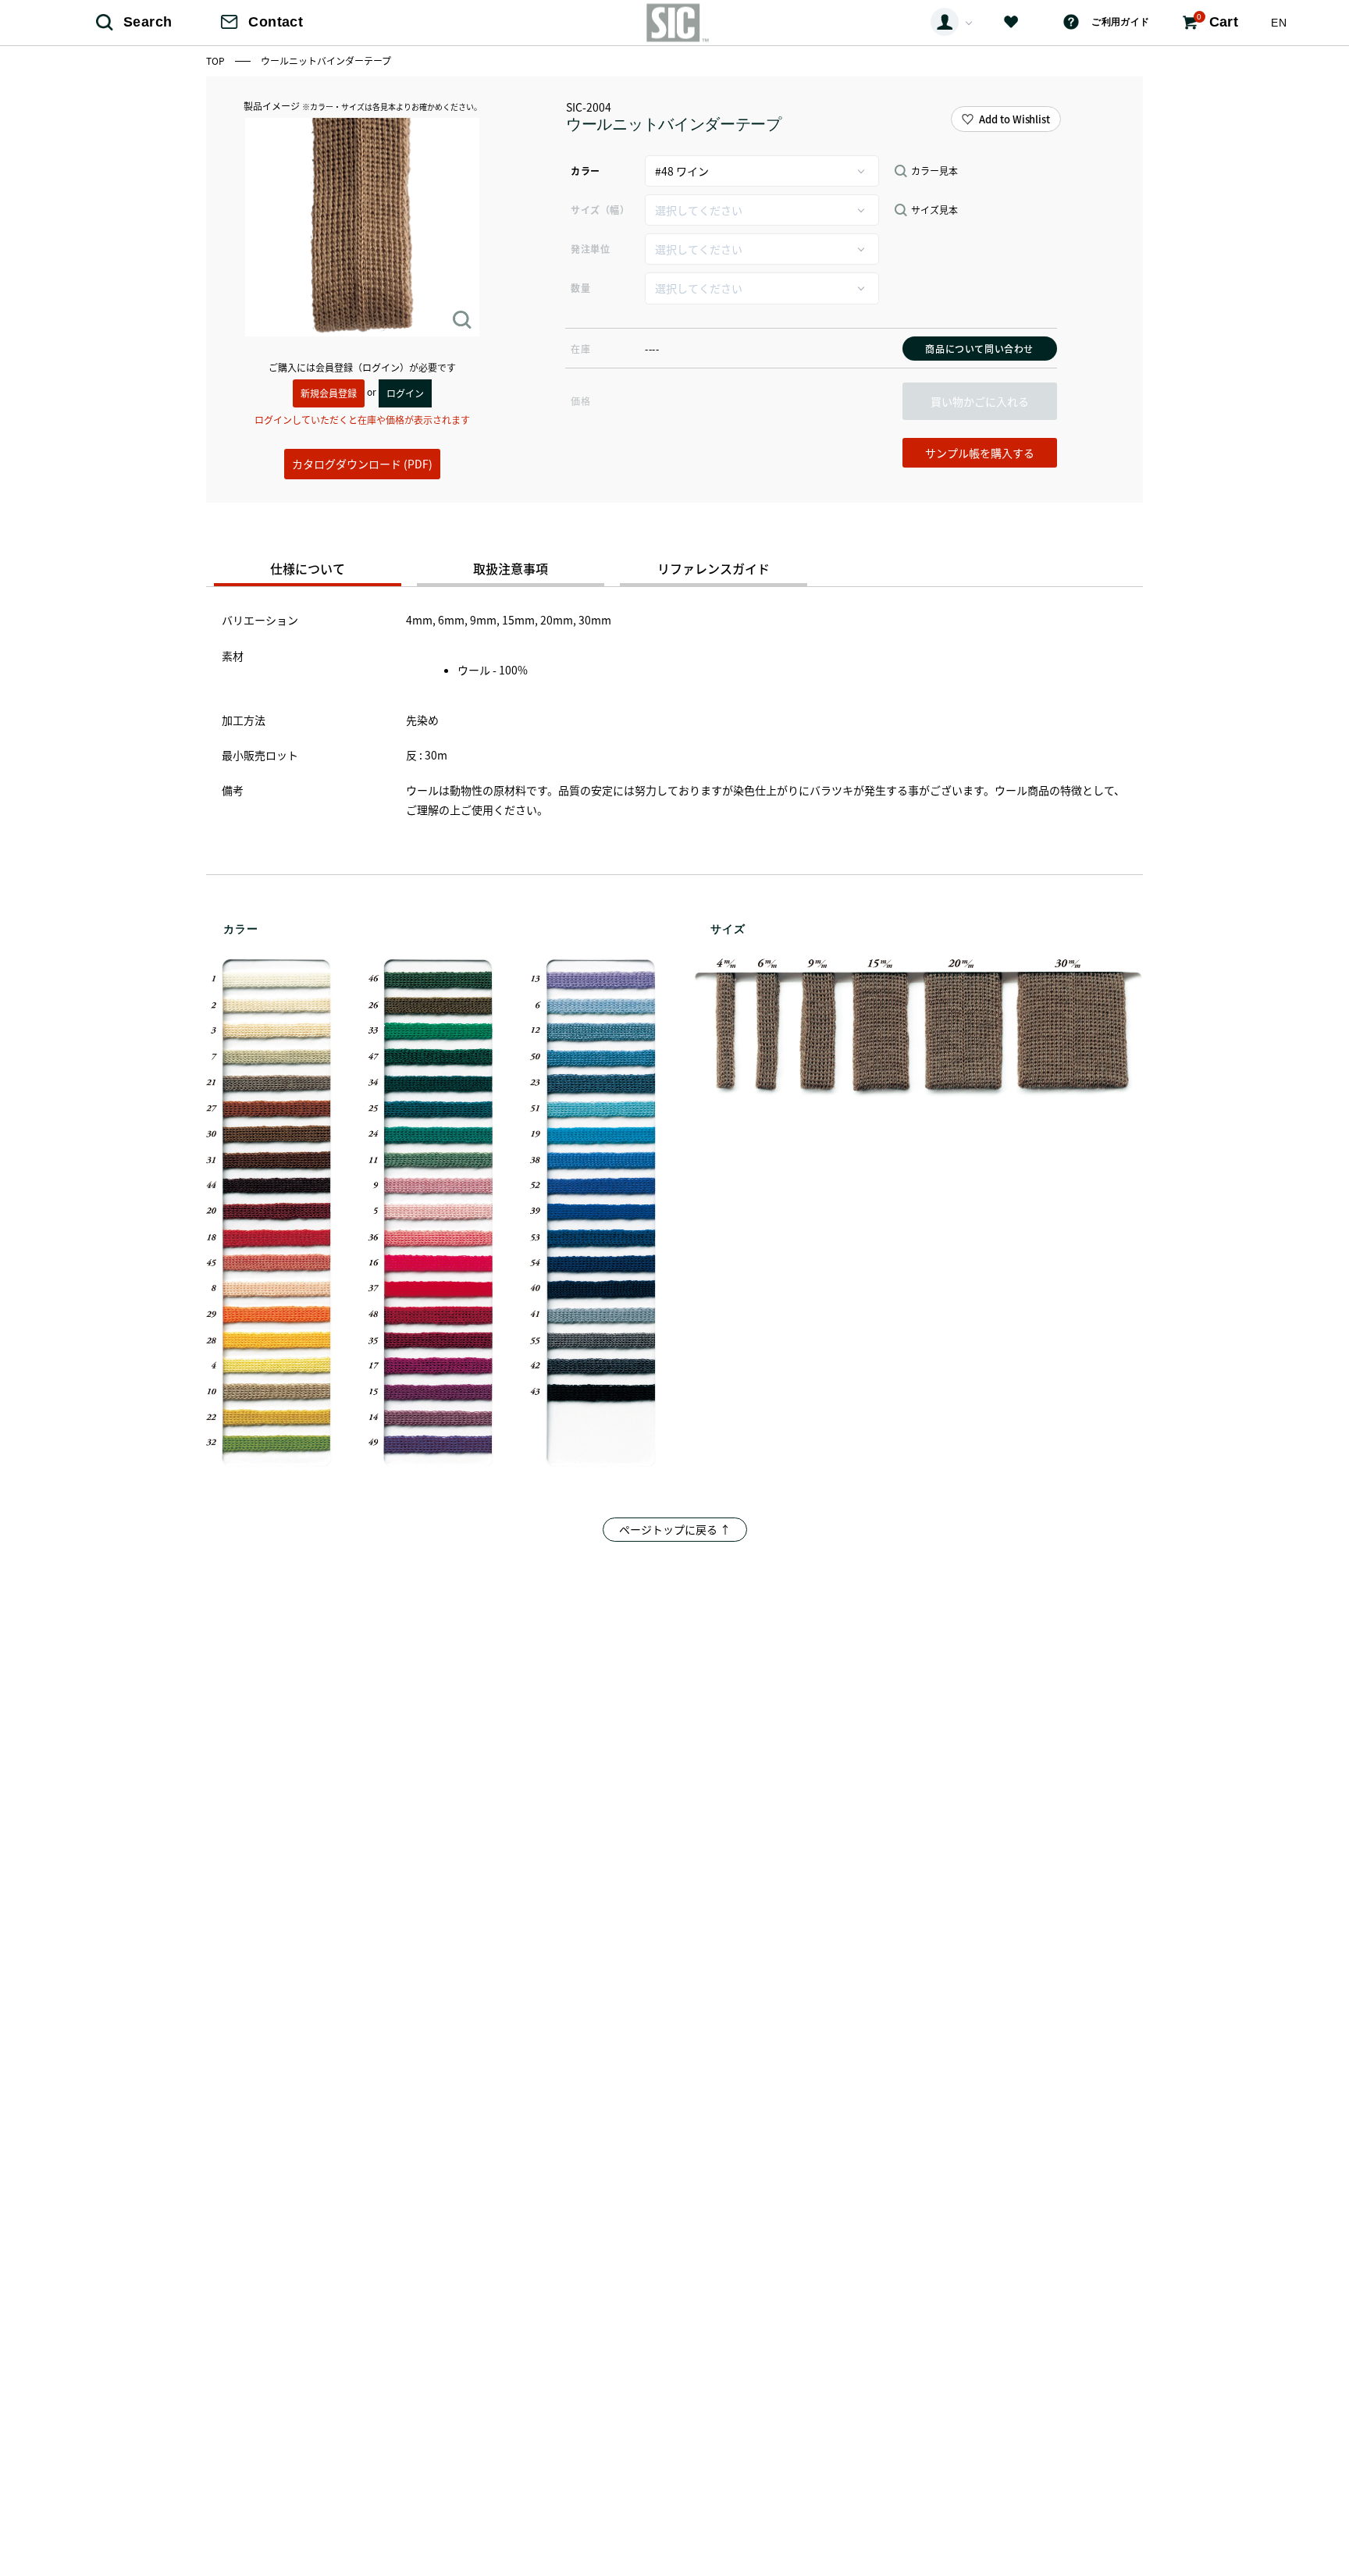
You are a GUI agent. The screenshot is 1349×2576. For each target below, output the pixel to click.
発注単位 (590, 249)
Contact (276, 22)
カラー (586, 171)
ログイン (405, 393)
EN (1279, 23)
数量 (580, 288)
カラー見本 (934, 171)
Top (217, 60)
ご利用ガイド (1120, 22)
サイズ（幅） (600, 210)
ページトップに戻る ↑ (675, 1529)
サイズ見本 (934, 210)
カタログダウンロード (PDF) (362, 464)
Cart (1217, 21)
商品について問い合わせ (979, 349)
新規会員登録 (329, 393)
